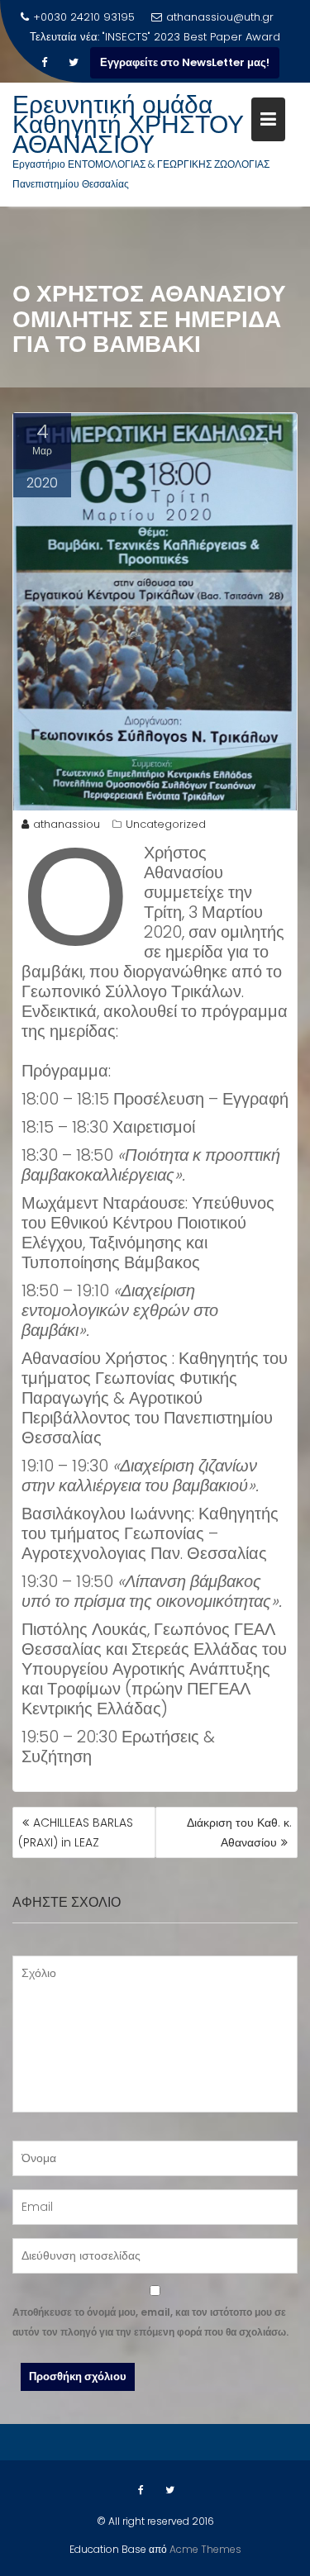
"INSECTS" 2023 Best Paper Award (191, 37)
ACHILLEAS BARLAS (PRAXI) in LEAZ (76, 1832)
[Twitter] (74, 63)
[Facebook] (44, 63)
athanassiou (67, 824)
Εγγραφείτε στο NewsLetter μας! (185, 62)
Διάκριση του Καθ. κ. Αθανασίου (239, 1832)
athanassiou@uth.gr (220, 17)
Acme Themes (205, 2549)
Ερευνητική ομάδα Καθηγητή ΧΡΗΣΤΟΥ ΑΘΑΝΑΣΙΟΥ (128, 124)
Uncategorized (166, 824)
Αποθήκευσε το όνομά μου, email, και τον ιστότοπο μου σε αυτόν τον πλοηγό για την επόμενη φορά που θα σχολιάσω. (150, 2322)
